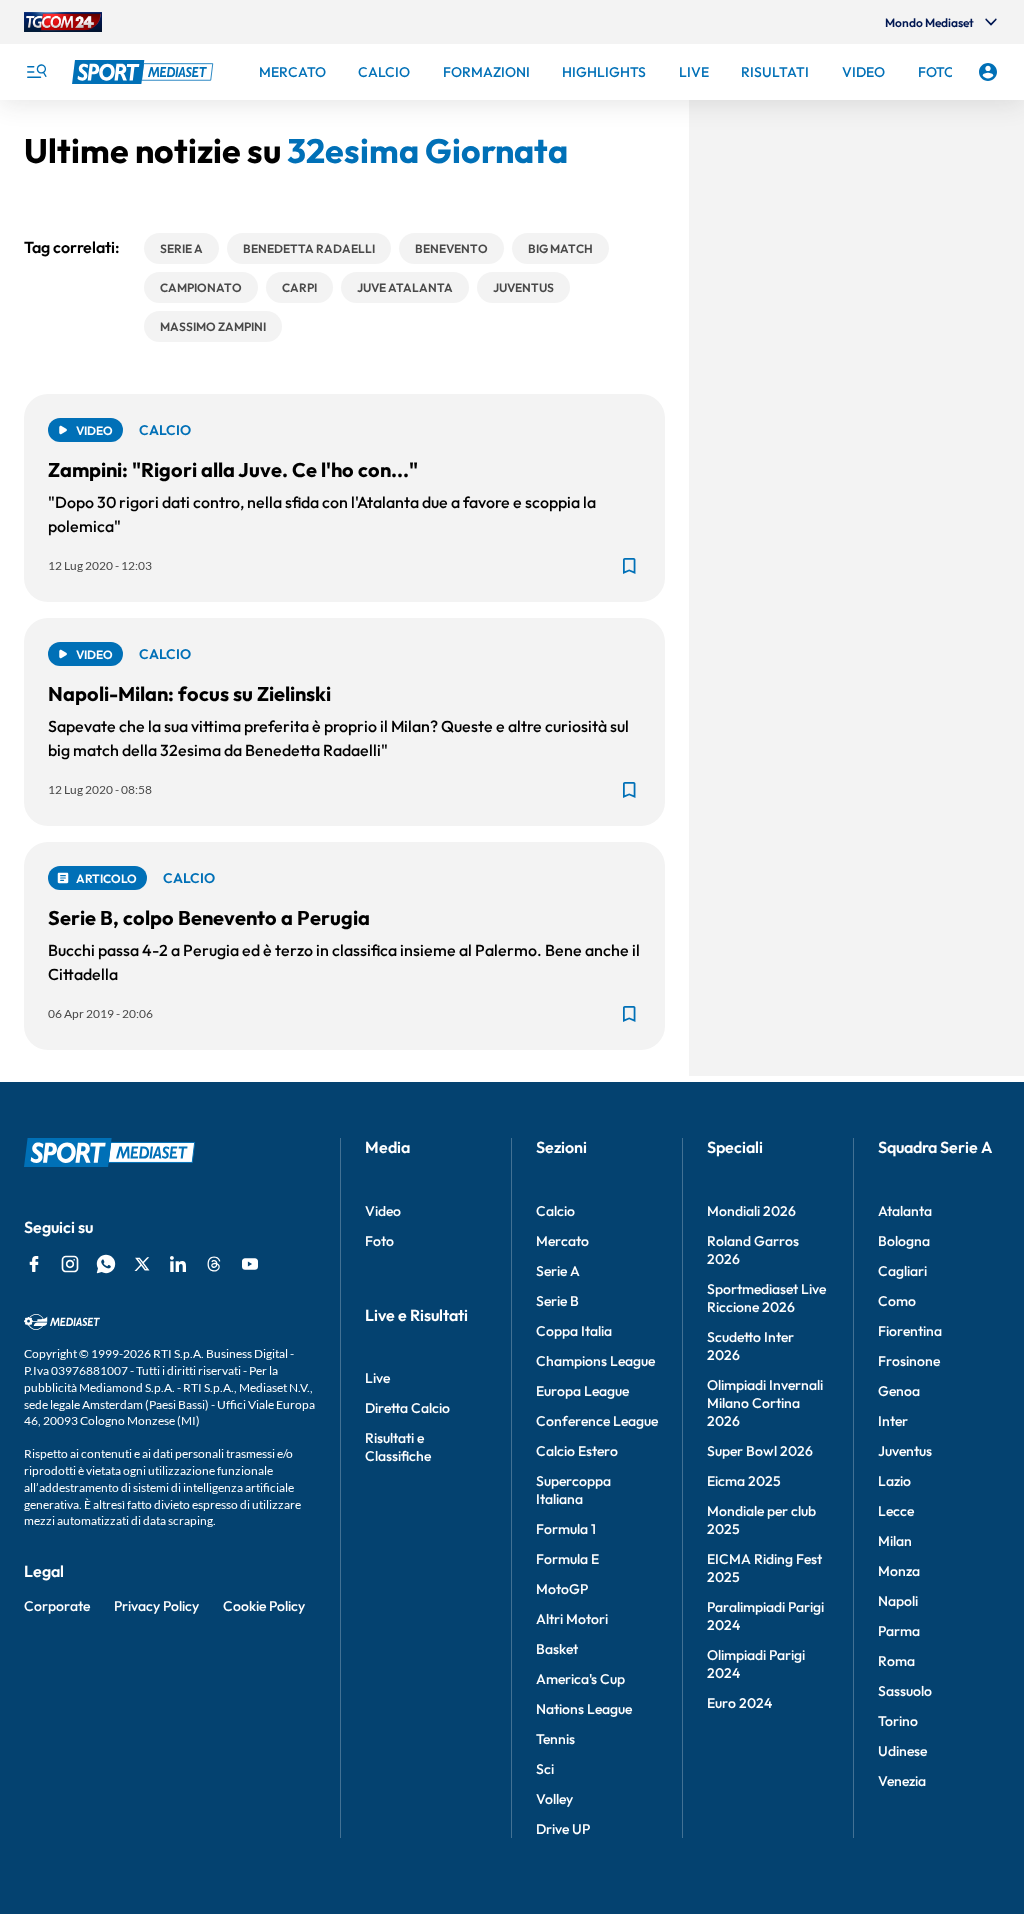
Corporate (57, 1606)
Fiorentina (910, 1331)
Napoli (898, 1601)
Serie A (558, 1271)
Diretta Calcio (407, 1408)
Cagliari (902, 1271)
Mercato (562, 1241)
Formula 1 (566, 1529)
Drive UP (563, 1829)
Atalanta (905, 1211)
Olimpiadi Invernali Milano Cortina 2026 (765, 1403)
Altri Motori (572, 1619)
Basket (557, 1649)
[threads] (214, 1264)
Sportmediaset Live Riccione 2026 (766, 1298)
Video (383, 1211)
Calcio (555, 1211)
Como (897, 1301)
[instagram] (70, 1264)
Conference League (597, 1421)
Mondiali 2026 (751, 1211)
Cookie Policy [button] (264, 1606)
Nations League (584, 1709)
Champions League (595, 1361)
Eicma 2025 (744, 1481)
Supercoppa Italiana (573, 1490)
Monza (899, 1571)
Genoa (899, 1391)
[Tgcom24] (63, 22)
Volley (554, 1799)
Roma (896, 1661)
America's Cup (580, 1679)
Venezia (902, 1781)
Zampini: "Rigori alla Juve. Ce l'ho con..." (233, 469)
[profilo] (988, 72)
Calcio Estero (577, 1451)
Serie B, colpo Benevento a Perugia (209, 917)
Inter (893, 1421)
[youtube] (250, 1264)
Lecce (896, 1511)
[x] (142, 1264)
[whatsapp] (106, 1264)
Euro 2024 (739, 1703)
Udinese (902, 1751)
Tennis (555, 1739)
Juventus (905, 1451)
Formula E (567, 1559)
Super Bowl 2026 (760, 1451)
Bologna (904, 1241)
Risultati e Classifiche (398, 1447)
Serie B (557, 1301)
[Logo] (145, 72)
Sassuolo (905, 1691)
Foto (379, 1241)
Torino (898, 1721)
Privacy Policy (156, 1606)
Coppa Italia (574, 1331)
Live (377, 1378)
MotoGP (562, 1589)
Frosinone (909, 1361)
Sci (545, 1769)
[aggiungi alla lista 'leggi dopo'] (629, 566)
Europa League (582, 1391)
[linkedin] (178, 1264)
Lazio (894, 1481)
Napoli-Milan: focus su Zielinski (189, 693)
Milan (895, 1541)
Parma (899, 1631)
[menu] (36, 72)
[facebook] (34, 1264)
